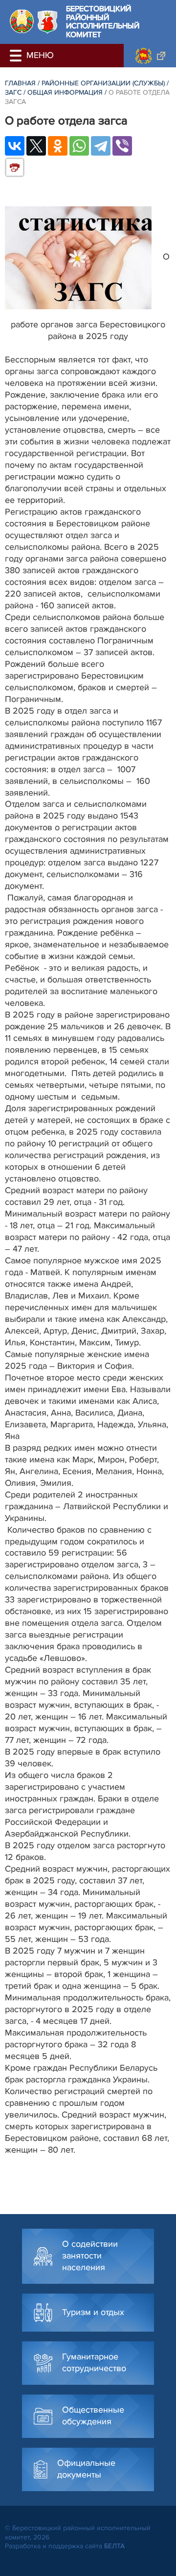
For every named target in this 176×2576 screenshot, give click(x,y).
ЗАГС (13, 92)
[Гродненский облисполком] (150, 56)
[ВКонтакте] (15, 146)
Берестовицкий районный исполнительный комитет (103, 22)
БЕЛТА (114, 2546)
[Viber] (122, 146)
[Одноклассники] (58, 146)
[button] (17, 56)
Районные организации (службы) (103, 83)
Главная (20, 83)
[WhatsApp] (79, 146)
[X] (36, 146)
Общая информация (65, 92)
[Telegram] (101, 146)
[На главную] (22, 21)
